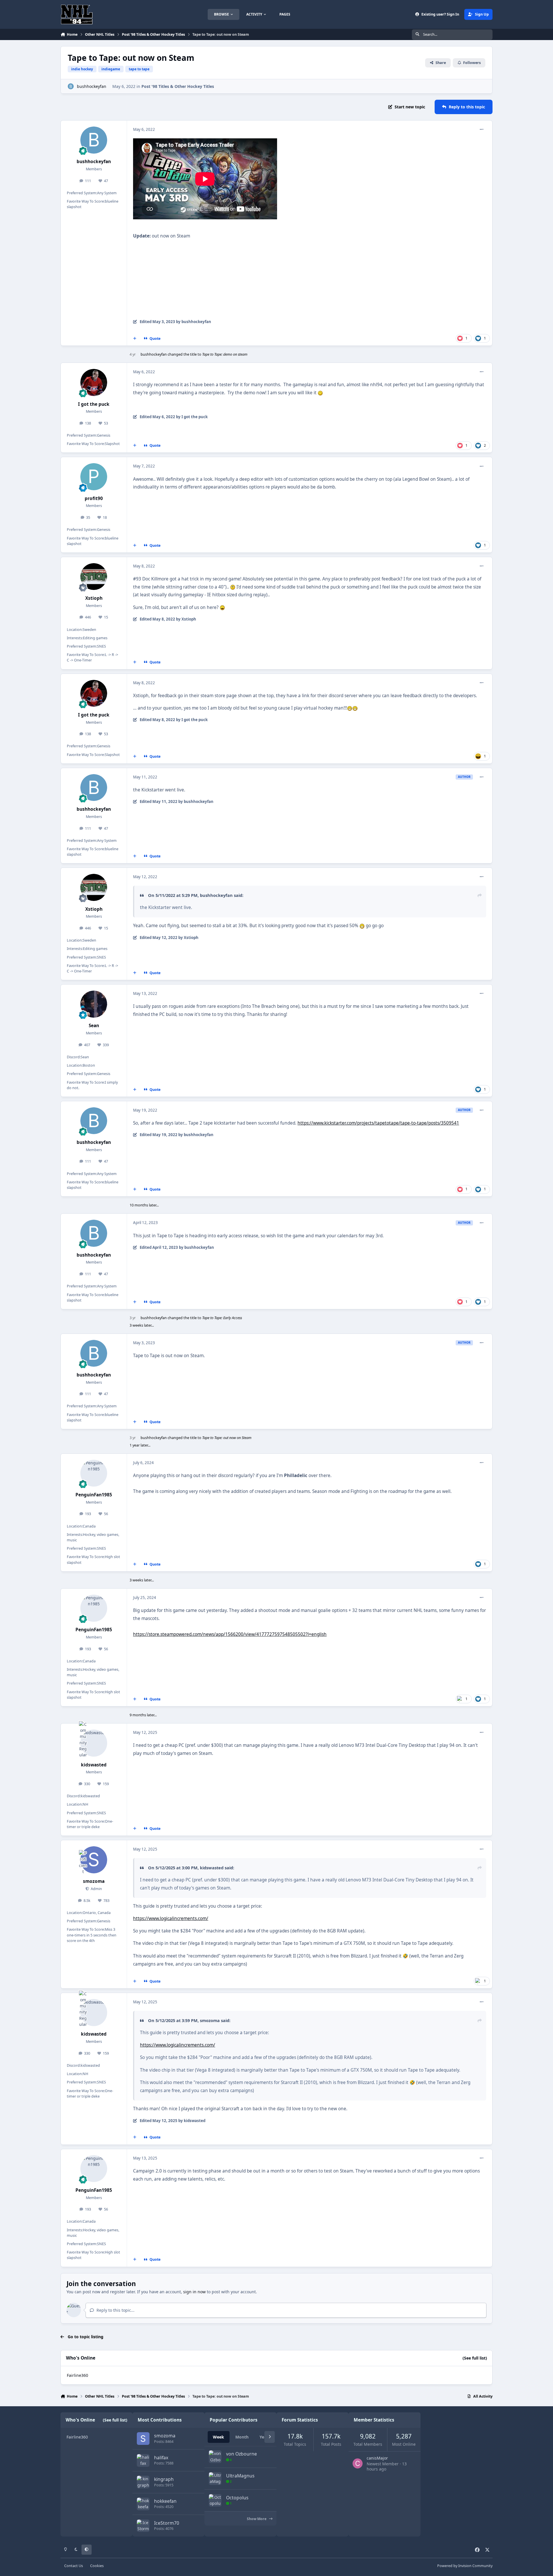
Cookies (97, 2566)
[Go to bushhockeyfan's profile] (71, 86)
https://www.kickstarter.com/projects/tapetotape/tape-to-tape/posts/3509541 (378, 1123)
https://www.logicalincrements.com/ (171, 1918)
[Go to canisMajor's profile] (358, 2463)
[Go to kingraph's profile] (143, 2482)
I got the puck (94, 404)
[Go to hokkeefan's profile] (143, 2504)
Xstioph (94, 598)
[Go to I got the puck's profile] (94, 382)
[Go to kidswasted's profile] (94, 1743)
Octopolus (237, 2498)
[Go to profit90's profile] (94, 477)
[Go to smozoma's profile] (94, 1860)
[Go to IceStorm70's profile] (143, 2526)
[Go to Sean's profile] (94, 1004)
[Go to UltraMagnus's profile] (215, 2479)
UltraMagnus (240, 2476)
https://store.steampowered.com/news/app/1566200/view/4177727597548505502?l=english (230, 1634)
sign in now (194, 2292)
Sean (94, 1026)
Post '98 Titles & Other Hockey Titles (178, 86)
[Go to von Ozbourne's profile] (215, 2457)
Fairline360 (77, 2375)
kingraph (164, 2479)
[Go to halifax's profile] (143, 2460)
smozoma (94, 1881)
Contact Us (74, 2566)
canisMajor (377, 2458)
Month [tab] (242, 2437)
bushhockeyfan (92, 86)
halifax (161, 2458)
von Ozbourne (242, 2454)
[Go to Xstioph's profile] (94, 577)
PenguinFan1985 (94, 1495)
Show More (257, 2519)
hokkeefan (165, 2501)
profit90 (94, 498)
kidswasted (94, 1765)
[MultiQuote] (135, 339)
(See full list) (475, 2358)
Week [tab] (218, 2437)
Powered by (465, 2566)
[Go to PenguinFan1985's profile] (94, 1473)
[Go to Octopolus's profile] (215, 2500)
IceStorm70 (167, 2523)
